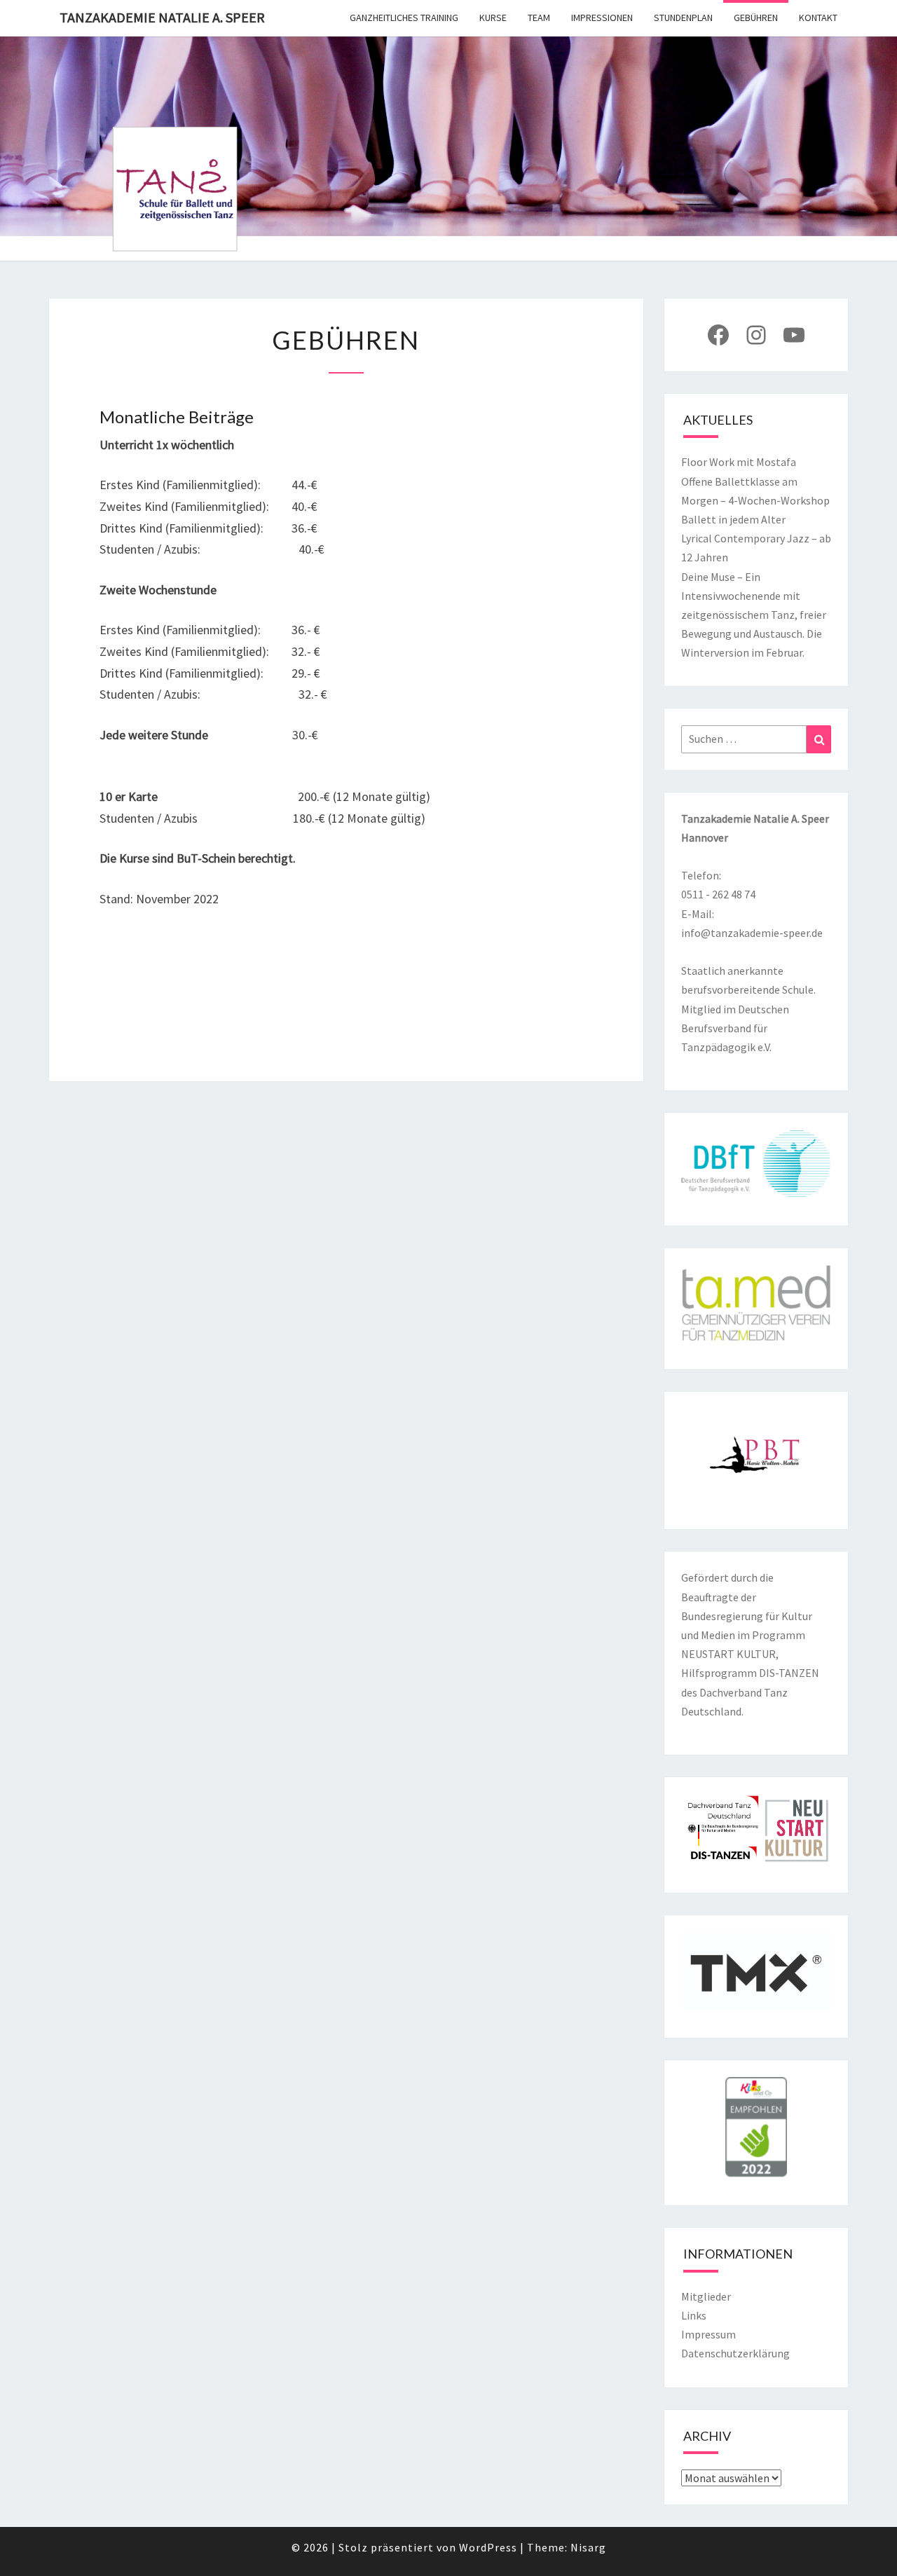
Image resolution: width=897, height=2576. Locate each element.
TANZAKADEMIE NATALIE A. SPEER (162, 17)
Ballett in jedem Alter (733, 519)
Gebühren (756, 18)
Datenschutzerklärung (735, 2353)
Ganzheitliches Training (404, 18)
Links (694, 2315)
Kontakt (818, 18)
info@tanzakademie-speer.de (752, 933)
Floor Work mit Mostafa (739, 462)
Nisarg (588, 2547)
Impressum (708, 2334)
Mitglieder (706, 2296)
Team (539, 18)
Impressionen (602, 18)
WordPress (488, 2547)
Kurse (493, 18)
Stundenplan (683, 18)
